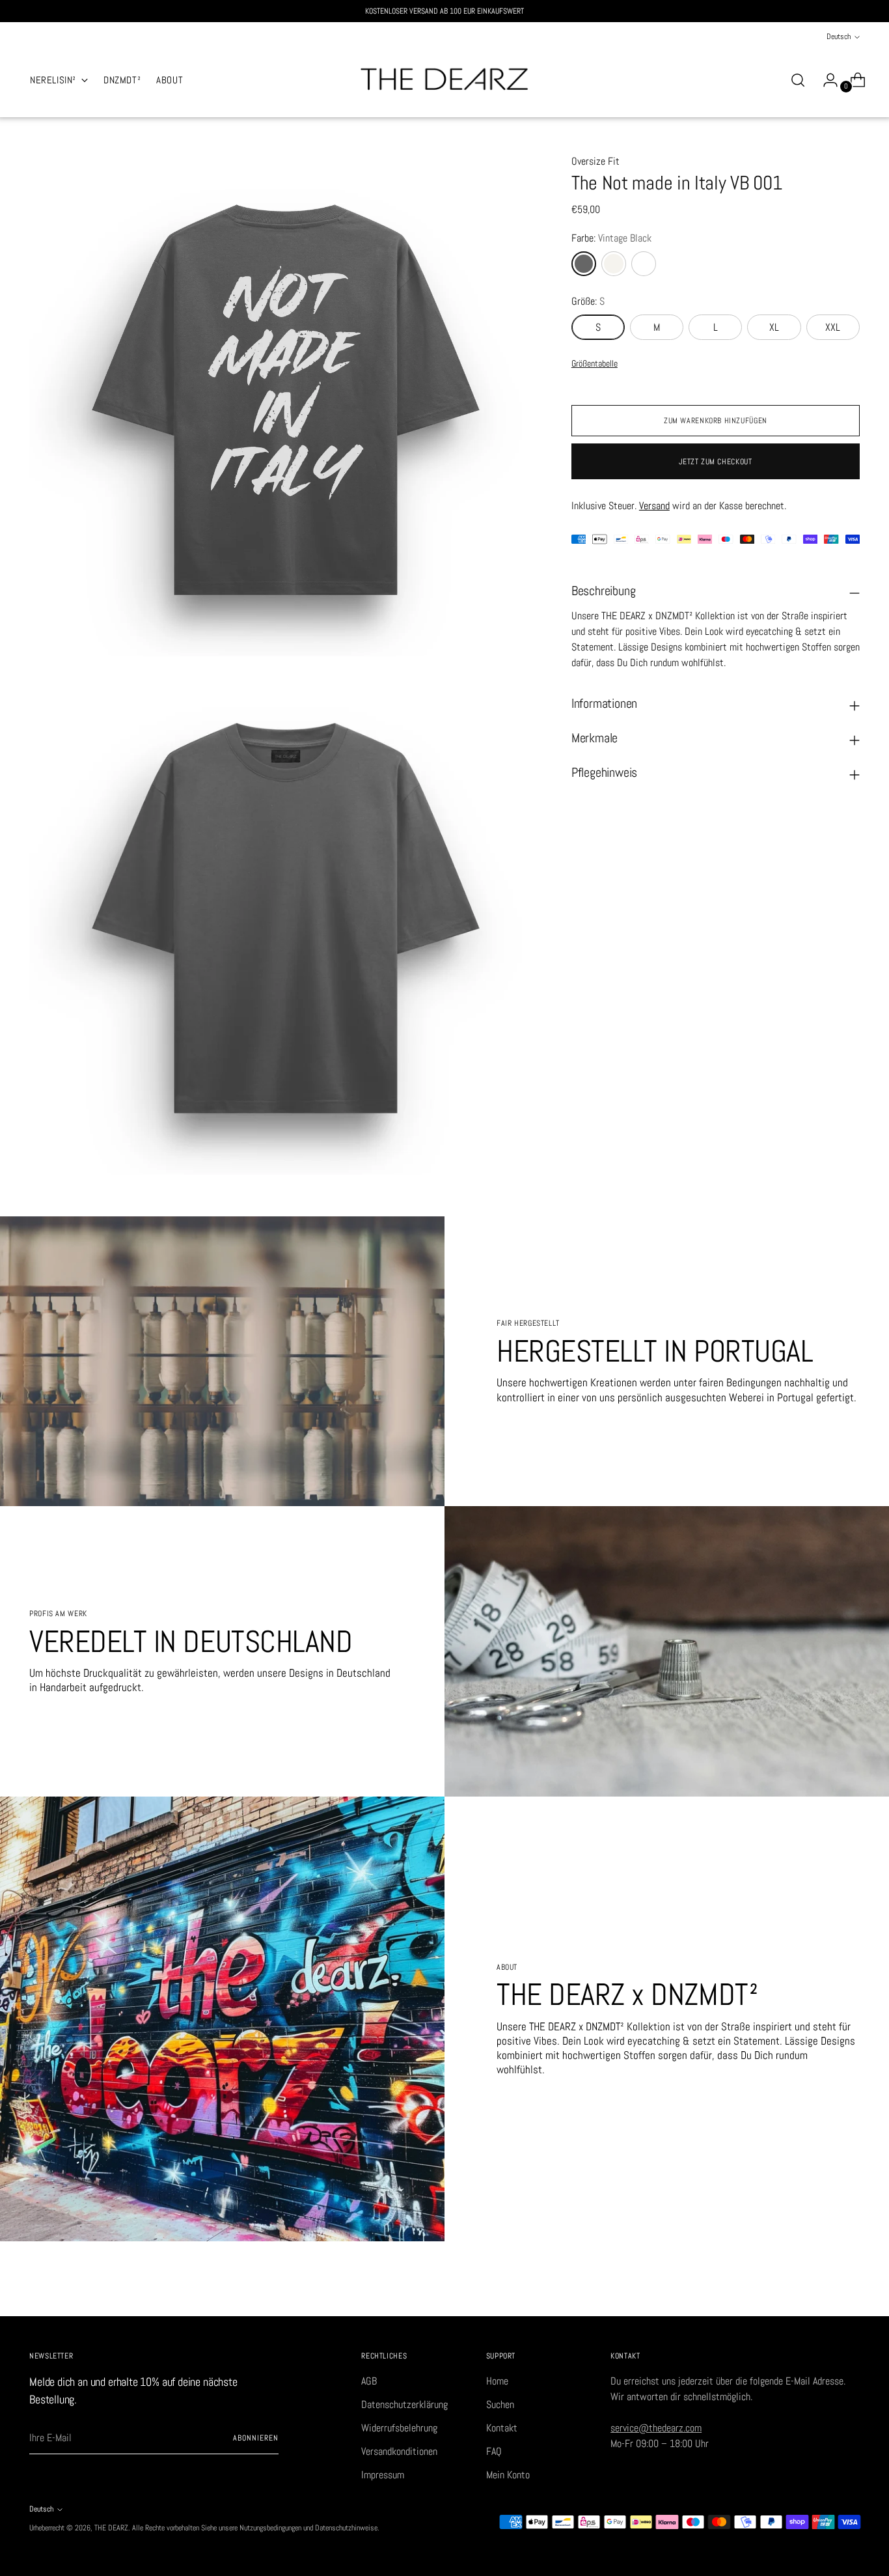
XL (774, 327)
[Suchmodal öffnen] (798, 80)
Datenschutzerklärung (404, 2404)
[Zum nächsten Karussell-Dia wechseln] (849, 2291)
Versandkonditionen (399, 2451)
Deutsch (839, 36)
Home (497, 2381)
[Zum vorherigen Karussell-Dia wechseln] (819, 2292)
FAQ (494, 2451)
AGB (369, 2381)
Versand (654, 505)
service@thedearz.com (656, 2428)
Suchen (500, 2404)
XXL (833, 327)
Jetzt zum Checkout (715, 462)
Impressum (383, 2475)
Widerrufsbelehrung (399, 2428)
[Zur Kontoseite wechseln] (825, 80)
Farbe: (611, 238)
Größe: (588, 301)
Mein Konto (508, 2475)
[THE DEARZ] (444, 80)
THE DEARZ (111, 2528)
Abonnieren (255, 2438)
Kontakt (502, 2428)
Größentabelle (595, 363)
